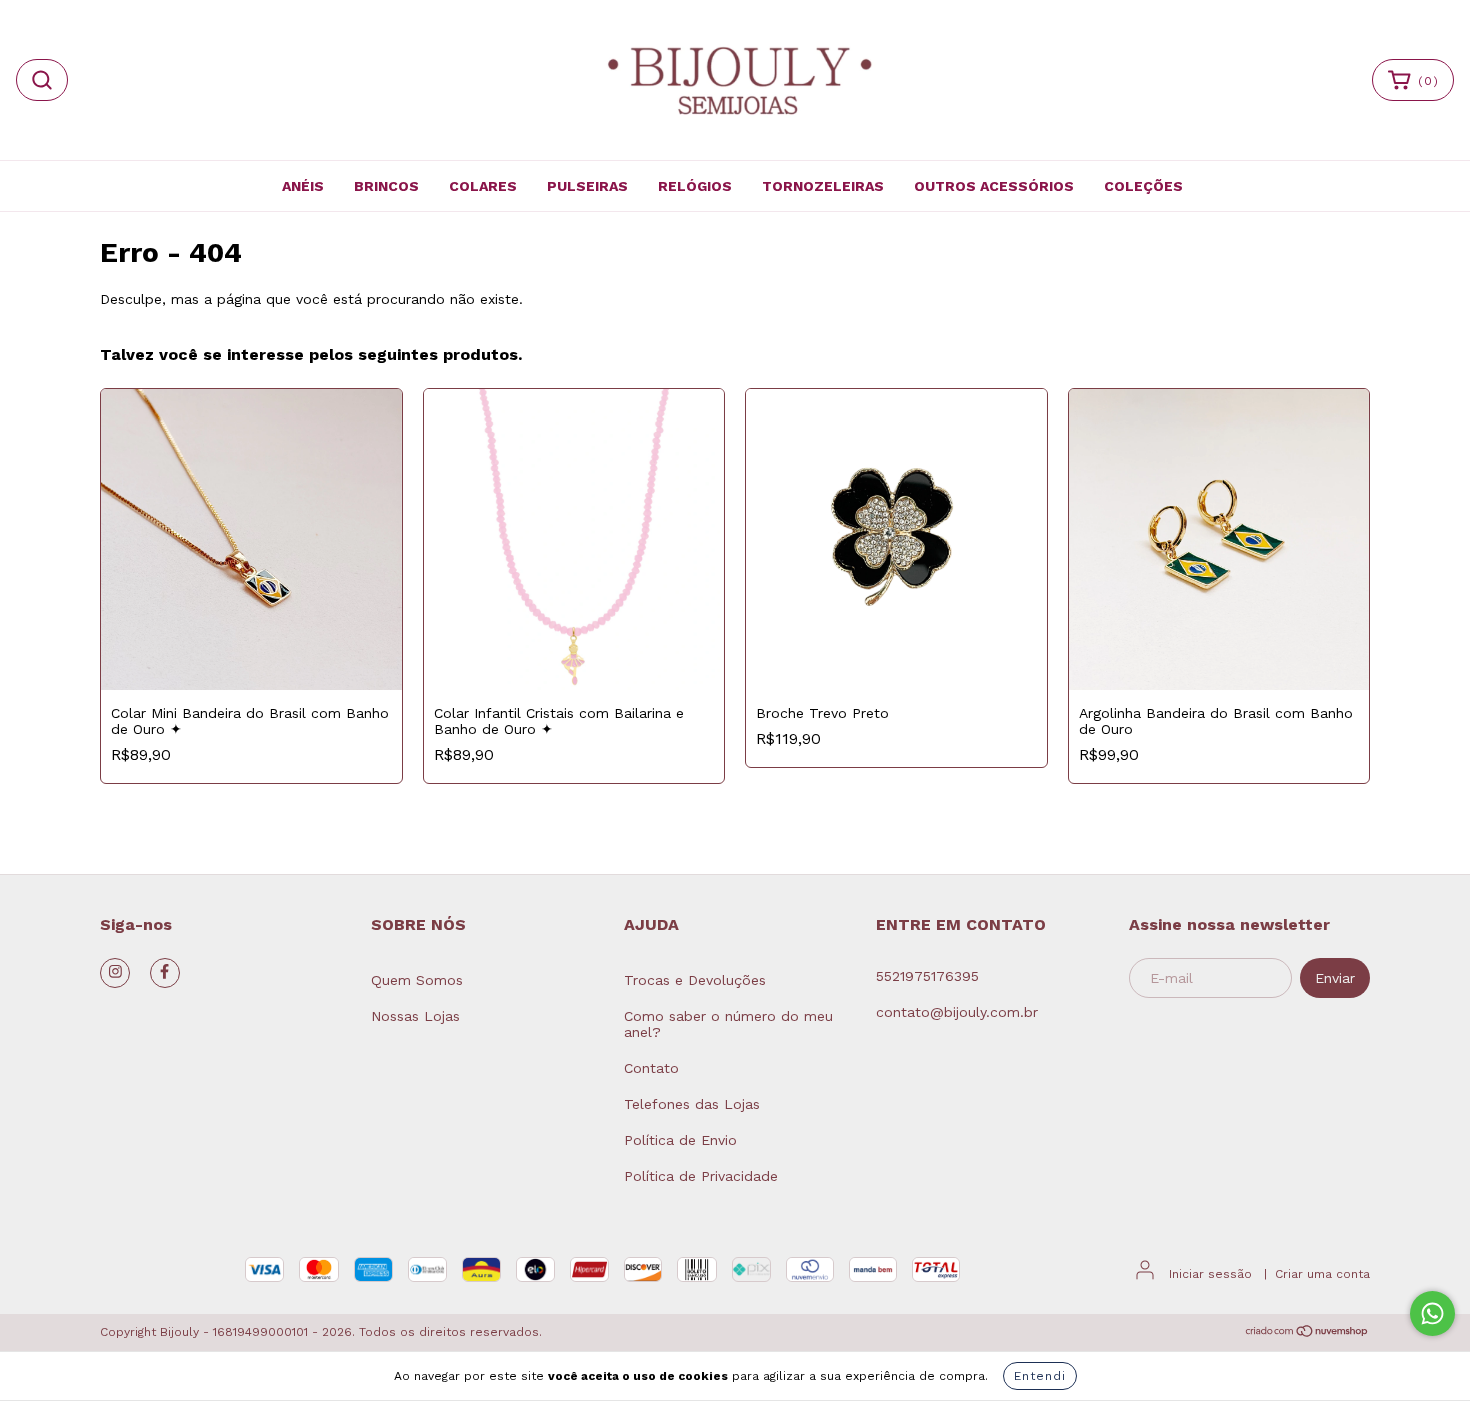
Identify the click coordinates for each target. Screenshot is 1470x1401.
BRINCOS (386, 186)
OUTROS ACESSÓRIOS (994, 186)
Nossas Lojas (415, 1016)
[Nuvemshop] (1307, 1334)
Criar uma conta (1322, 1274)
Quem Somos (417, 980)
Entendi (1040, 1376)
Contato (651, 1068)
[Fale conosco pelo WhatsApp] (1432, 1313)
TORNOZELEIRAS (823, 186)
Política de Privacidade (701, 1176)
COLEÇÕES (1143, 186)
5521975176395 (927, 976)
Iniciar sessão (1210, 1274)
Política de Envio (680, 1140)
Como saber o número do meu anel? (728, 1024)
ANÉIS (303, 186)
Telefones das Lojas (692, 1104)
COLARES (483, 186)
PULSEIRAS (587, 186)
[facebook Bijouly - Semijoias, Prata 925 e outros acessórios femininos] (165, 973)
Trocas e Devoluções (695, 980)
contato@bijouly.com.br (957, 1012)
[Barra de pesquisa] (42, 80)
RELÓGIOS (695, 186)
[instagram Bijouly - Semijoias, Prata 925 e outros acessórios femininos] (115, 973)
